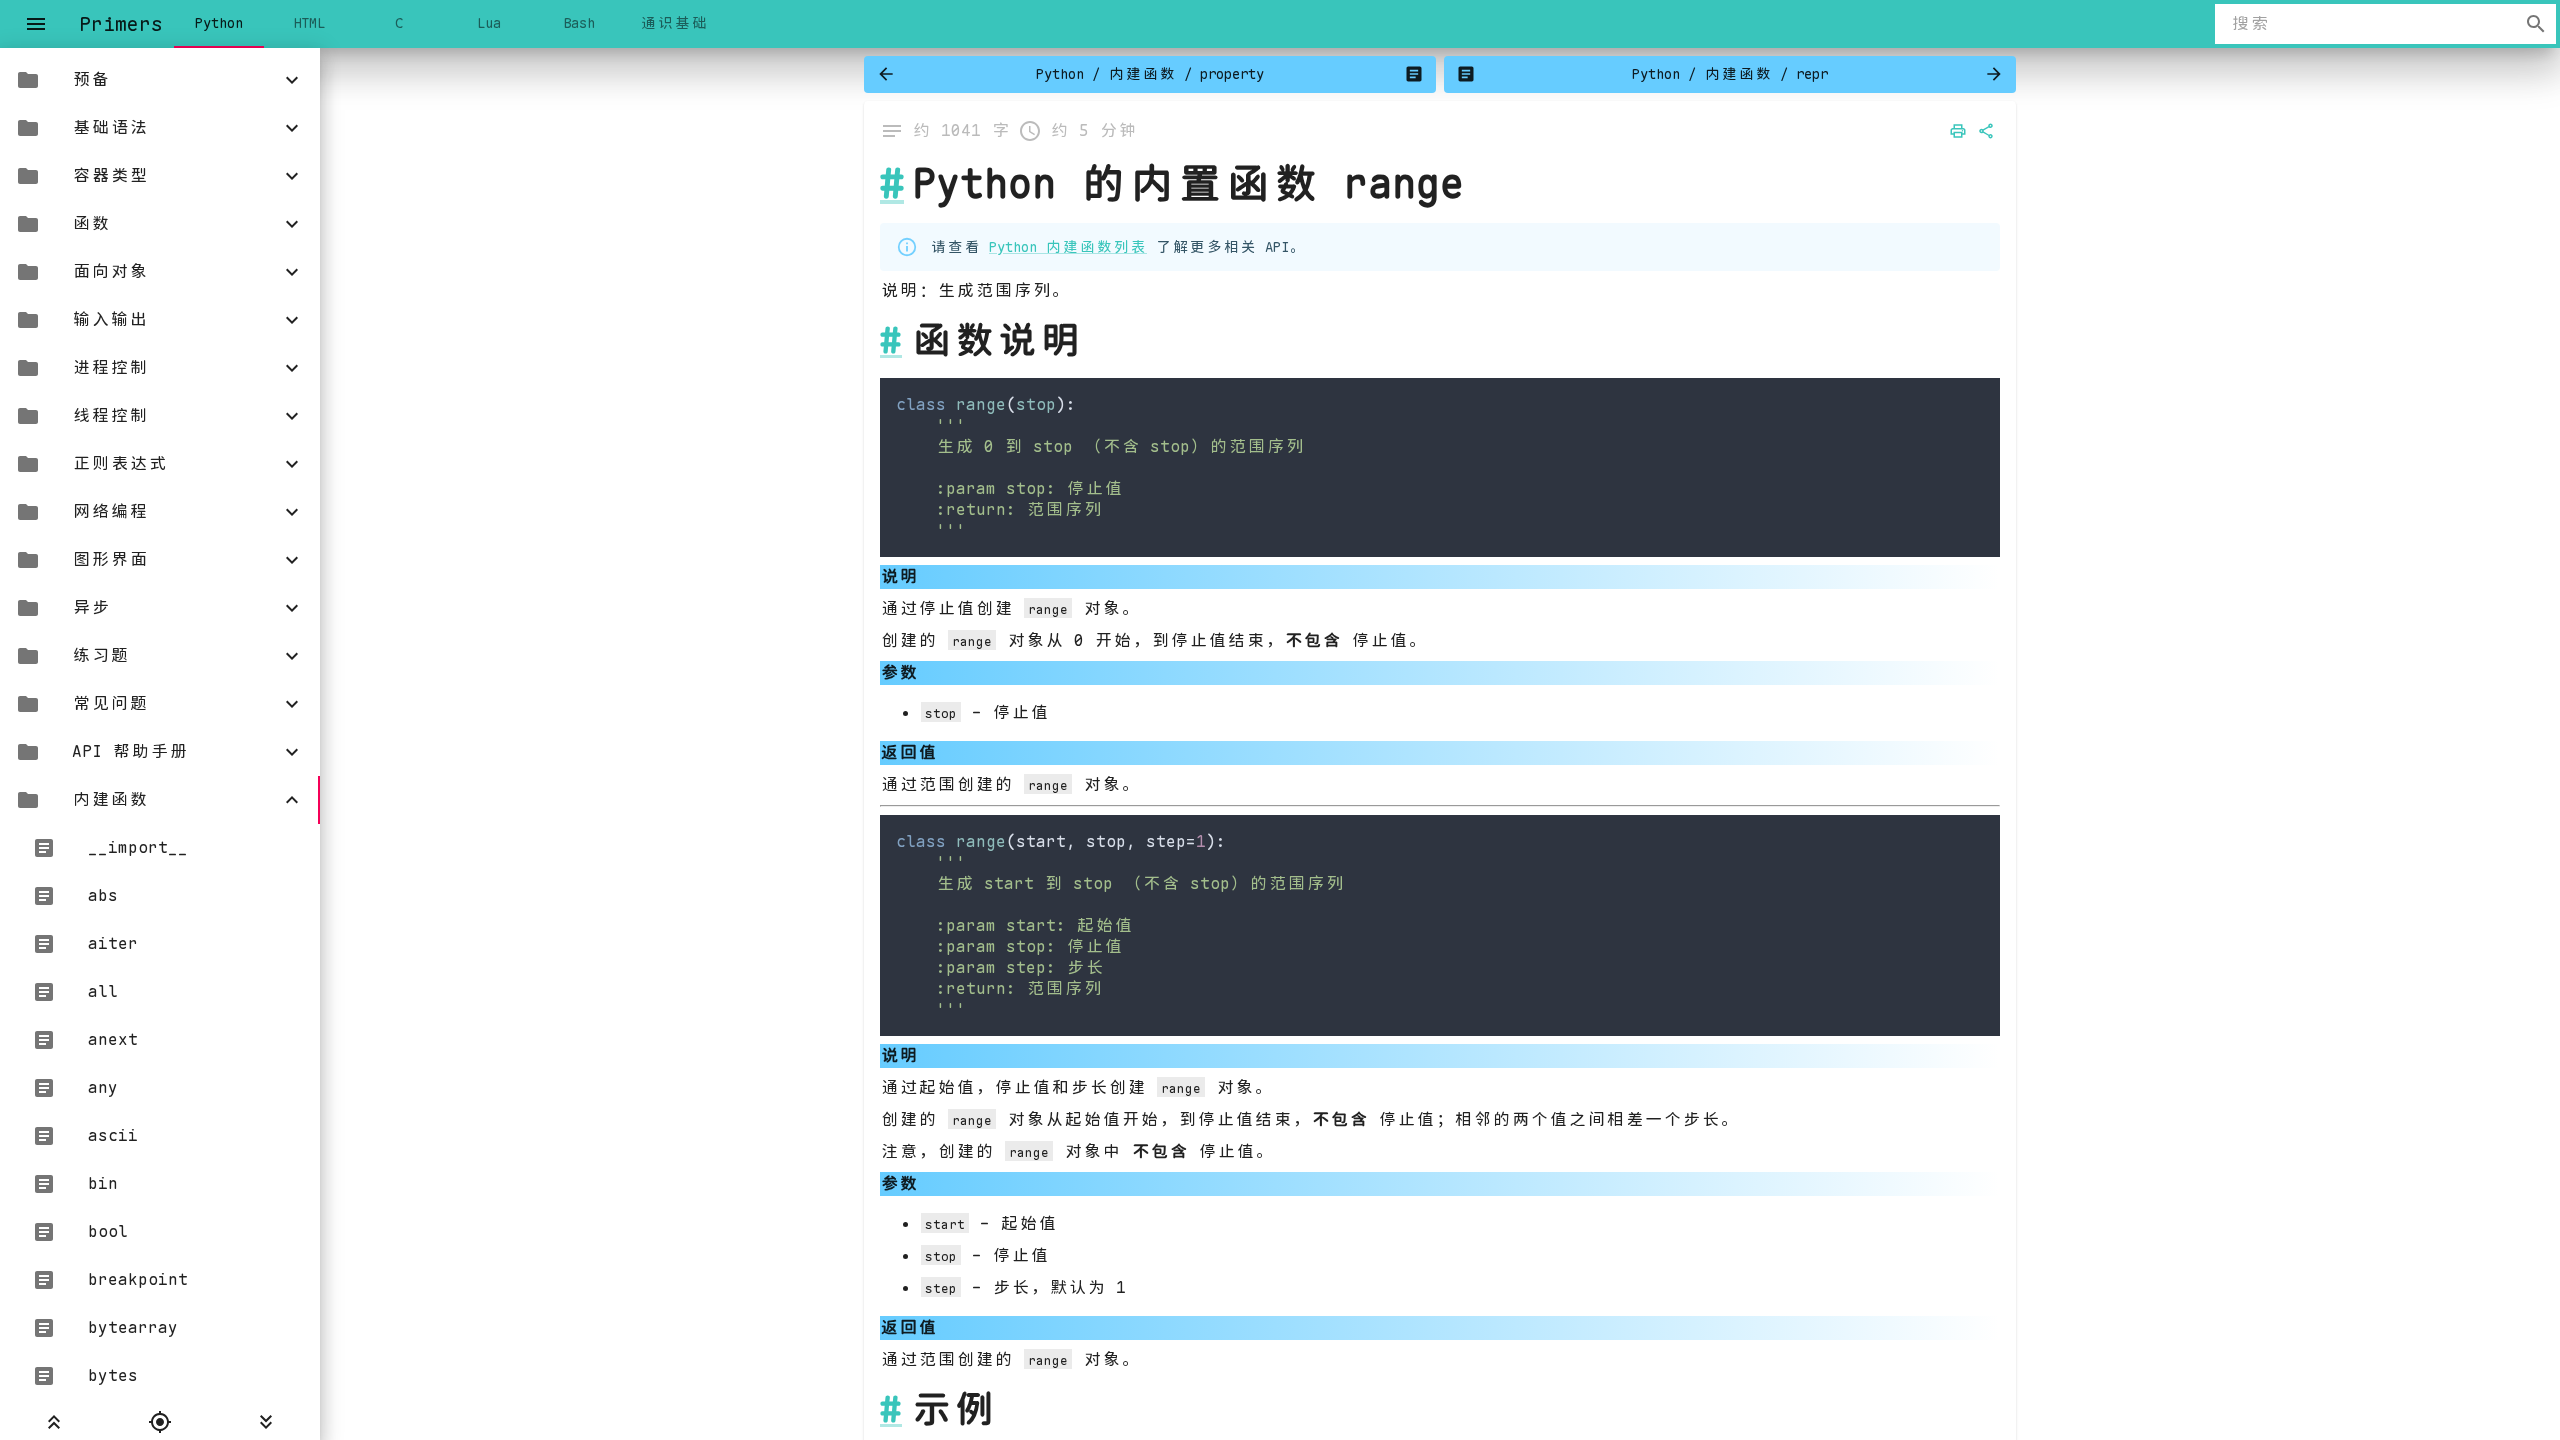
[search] (2536, 24)
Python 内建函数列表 (1068, 247)
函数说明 (996, 340)
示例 (953, 1409)
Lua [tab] (489, 23)
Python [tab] (219, 23)
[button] (160, 80)
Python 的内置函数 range (1188, 183)
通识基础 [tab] (674, 23)
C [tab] (399, 23)
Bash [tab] (579, 23)
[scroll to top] (53, 1422)
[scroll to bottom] (266, 1422)
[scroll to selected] (159, 1422)
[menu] (36, 24)
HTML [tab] (309, 23)
